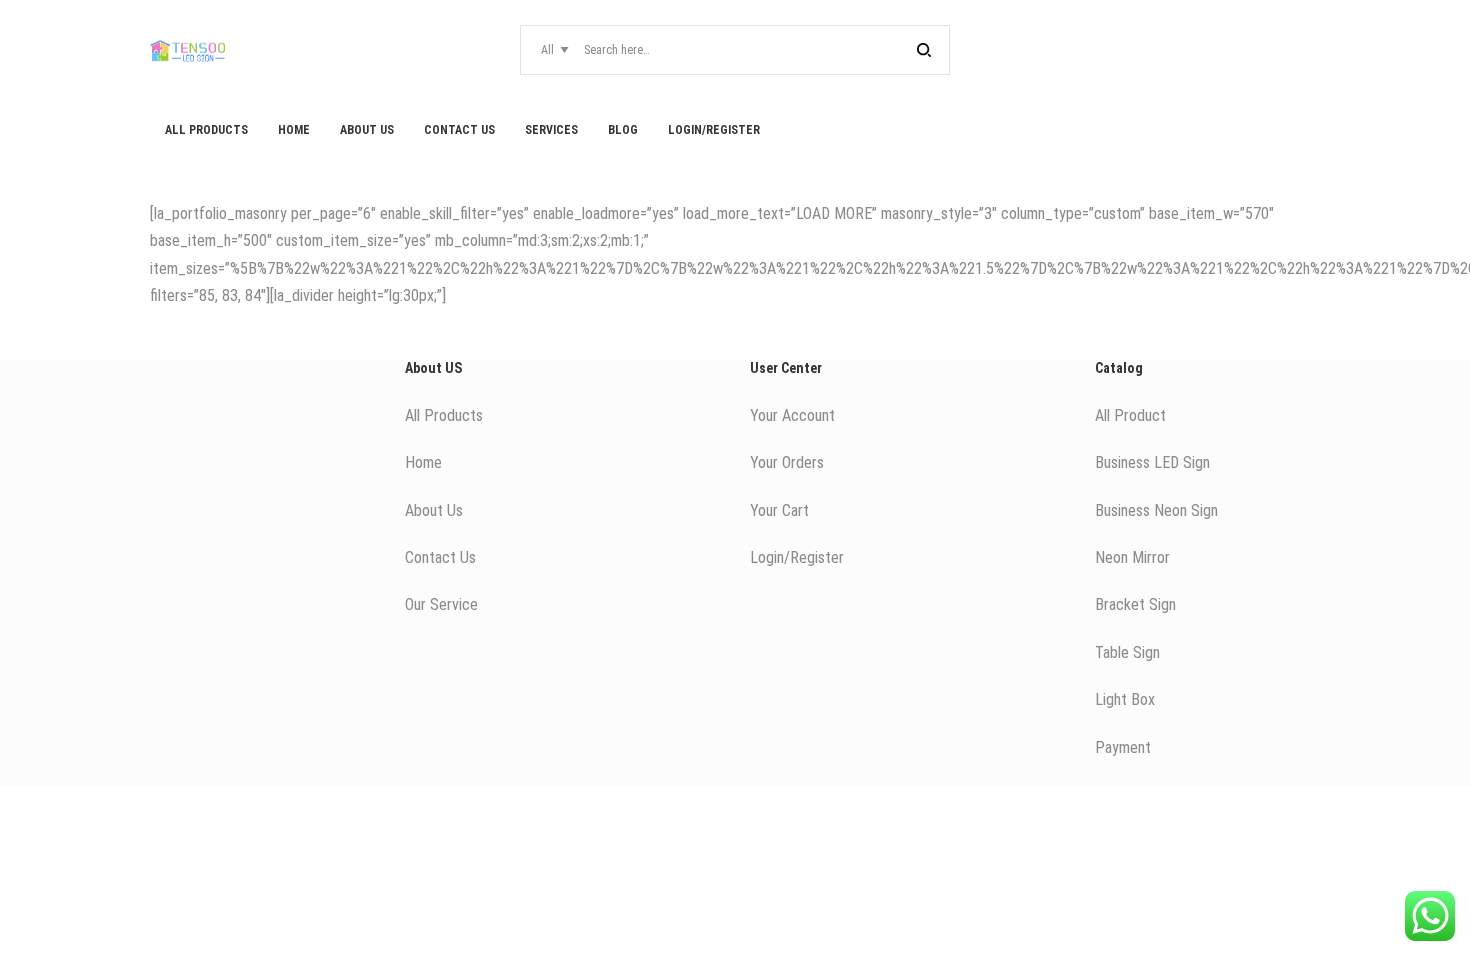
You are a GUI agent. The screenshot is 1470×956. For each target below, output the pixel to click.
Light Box (1125, 699)
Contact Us (440, 557)
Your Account (792, 415)
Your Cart (779, 510)
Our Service (441, 604)
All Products (444, 415)
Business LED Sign (1152, 462)
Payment (1123, 747)
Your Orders (787, 462)
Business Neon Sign (1156, 510)
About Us (434, 510)
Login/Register (797, 557)
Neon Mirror (1132, 557)
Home (423, 462)
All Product (1130, 415)
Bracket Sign (1135, 604)
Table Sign (1127, 652)
